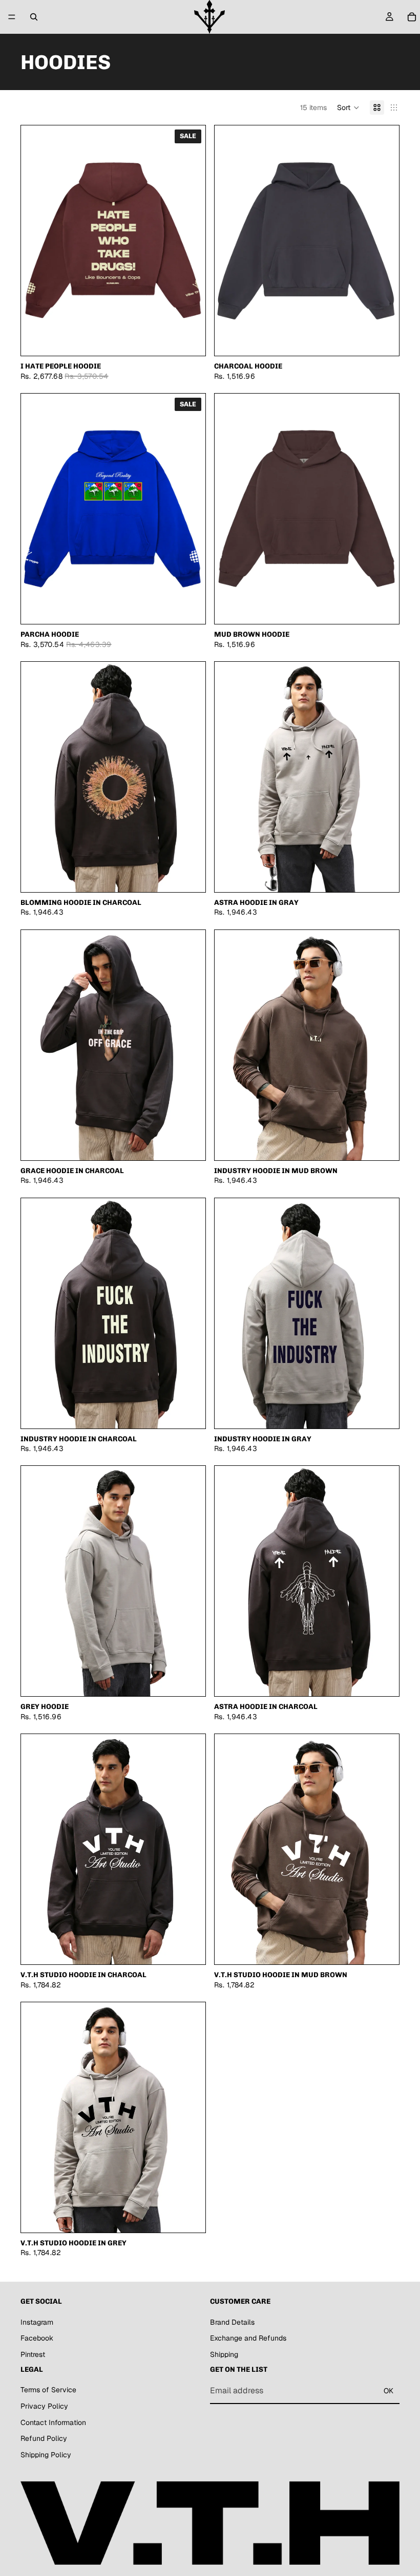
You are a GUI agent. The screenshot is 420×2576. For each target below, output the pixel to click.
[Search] (34, 17)
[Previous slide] (230, 241)
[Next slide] (384, 241)
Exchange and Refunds (248, 2338)
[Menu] (12, 17)
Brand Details (232, 2322)
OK (388, 2390)
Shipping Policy (46, 2454)
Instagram (37, 2322)
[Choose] (190, 340)
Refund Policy (44, 2438)
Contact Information (53, 2422)
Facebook (37, 2338)
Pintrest (33, 2354)
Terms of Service (48, 2390)
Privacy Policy (44, 2406)
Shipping (224, 2354)
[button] (348, 107)
